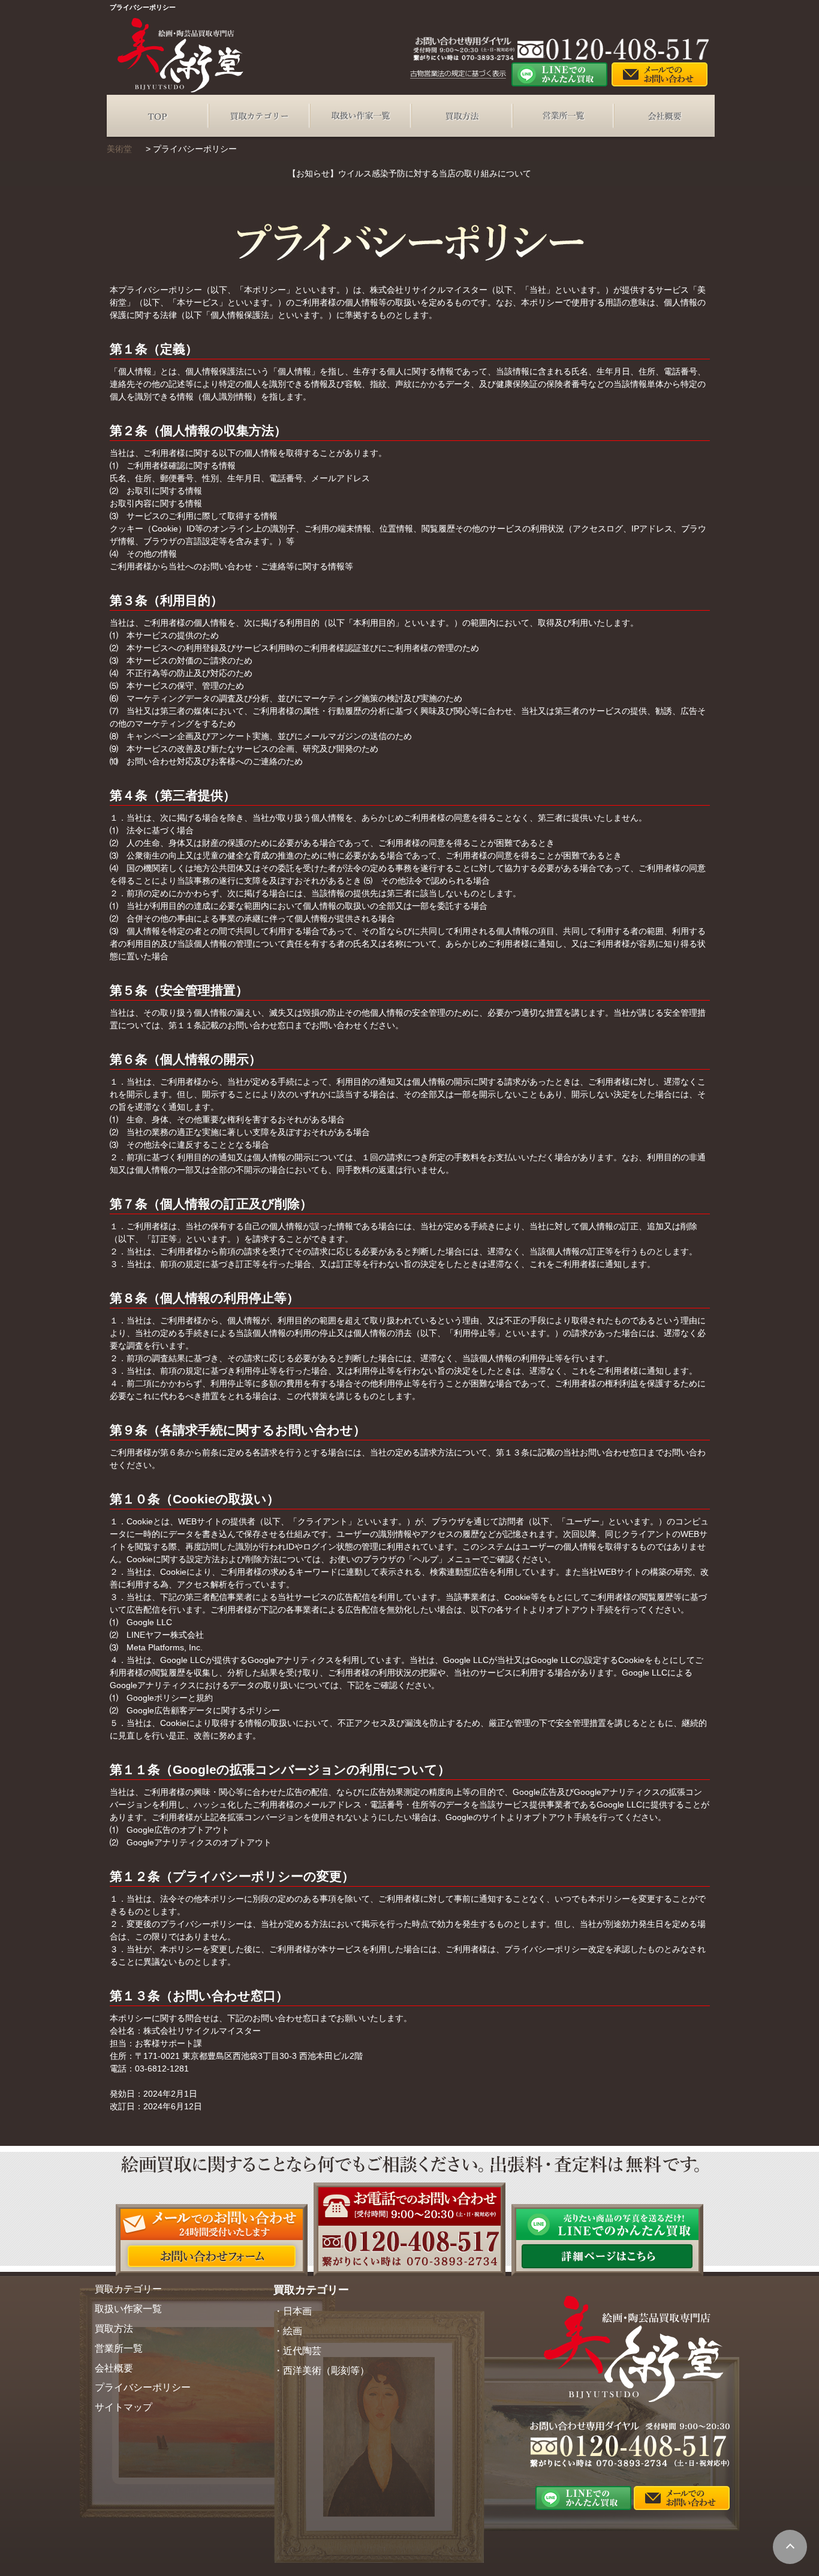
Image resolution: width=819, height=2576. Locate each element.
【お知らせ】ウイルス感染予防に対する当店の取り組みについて (409, 173)
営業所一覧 (563, 116)
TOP (157, 116)
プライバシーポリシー (143, 2387)
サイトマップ (124, 2407)
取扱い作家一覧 (360, 116)
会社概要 (664, 116)
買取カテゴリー (259, 116)
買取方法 (461, 116)
